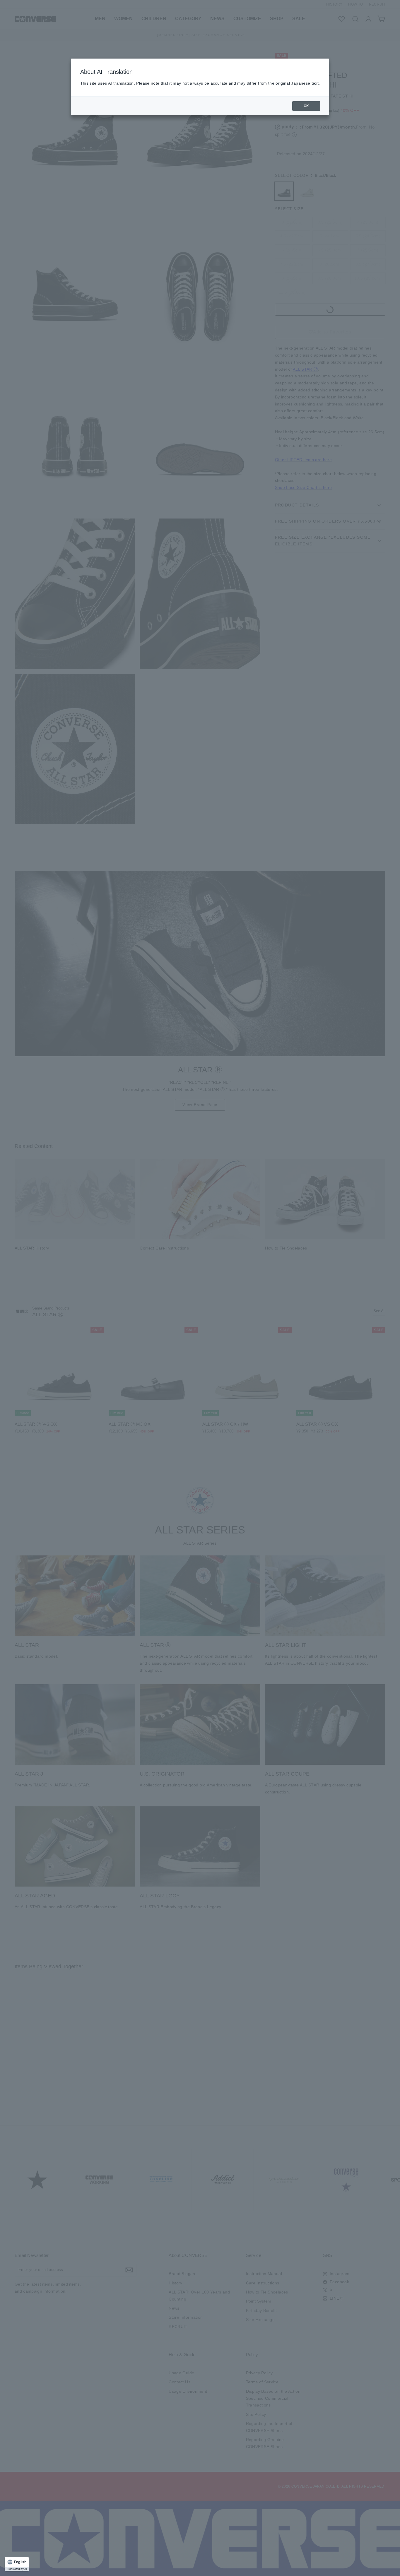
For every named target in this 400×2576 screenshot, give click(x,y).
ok (306, 106)
